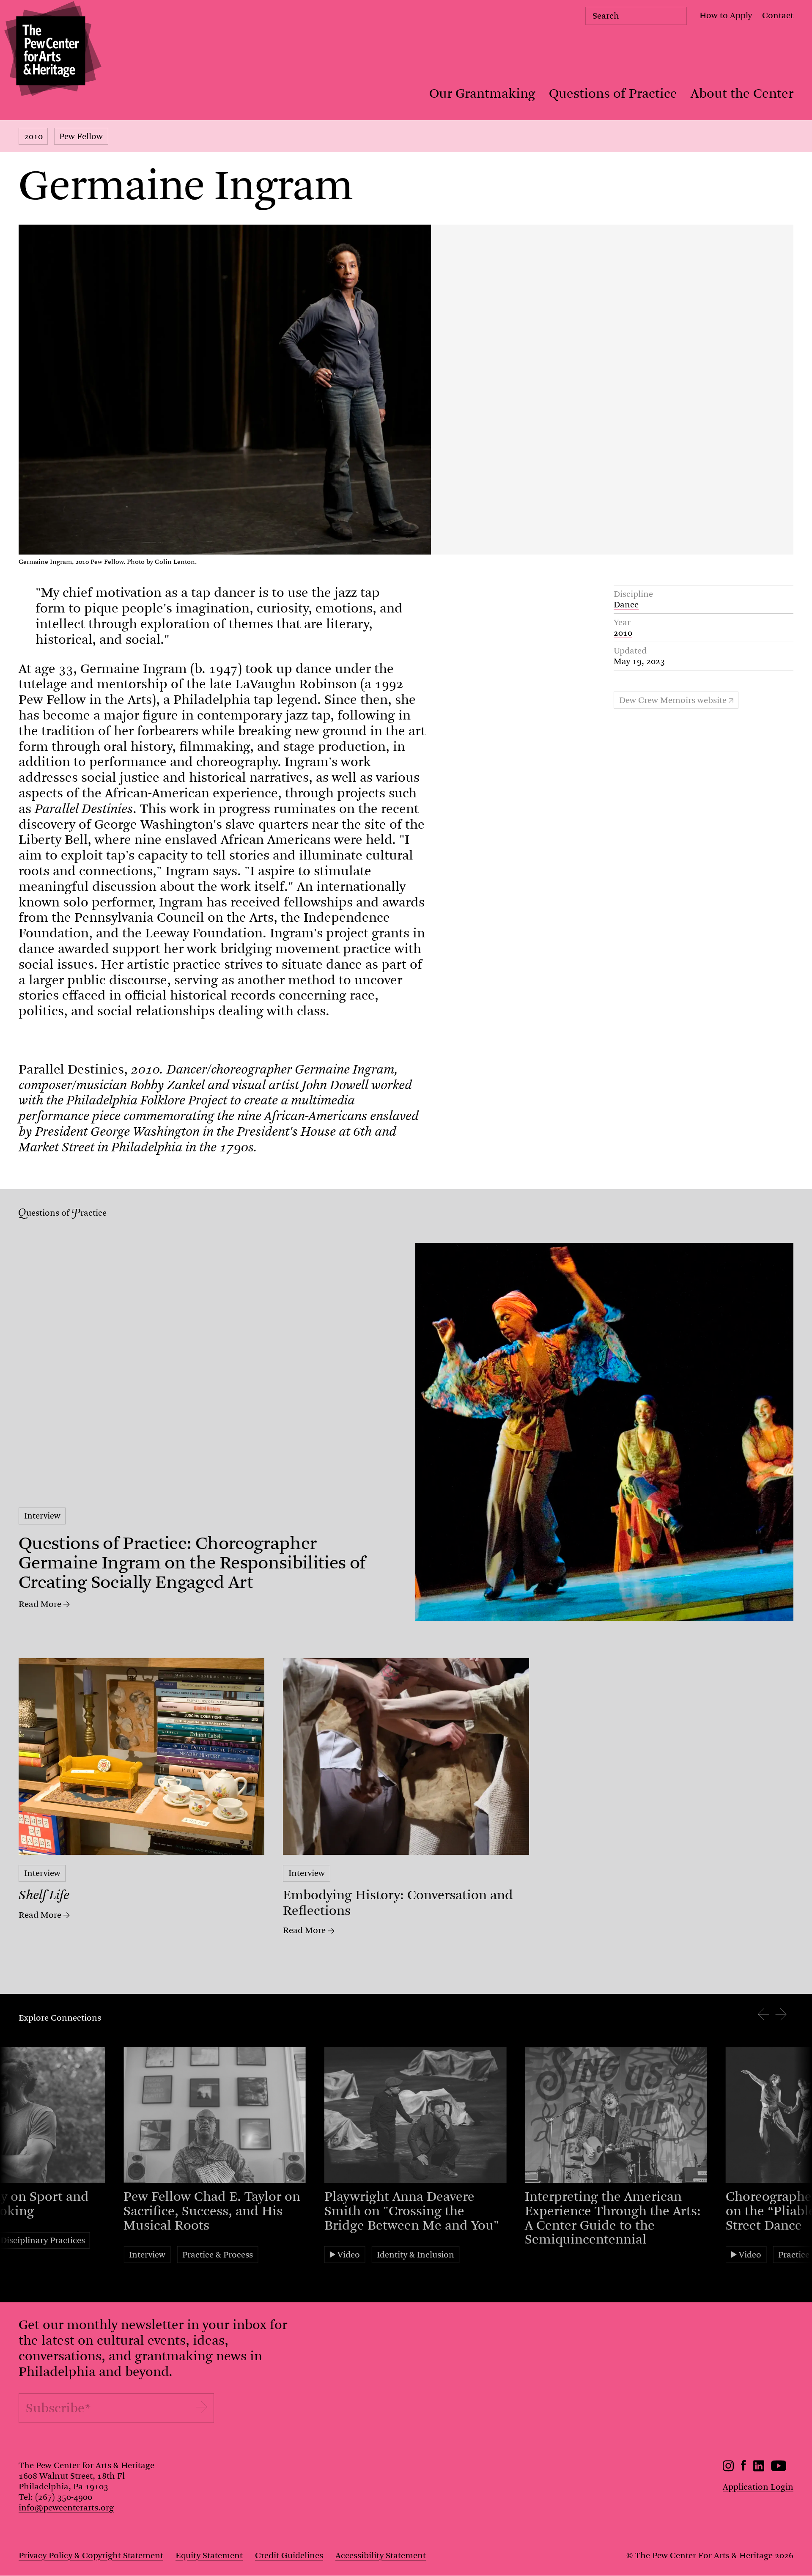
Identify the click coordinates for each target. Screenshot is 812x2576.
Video (349, 2255)
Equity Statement (209, 2555)
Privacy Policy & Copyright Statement (91, 2555)
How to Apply (726, 15)
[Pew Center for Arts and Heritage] (51, 51)
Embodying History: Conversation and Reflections (398, 1903)
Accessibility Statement (381, 2555)
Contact (778, 15)
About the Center (742, 93)
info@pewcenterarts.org (66, 2508)
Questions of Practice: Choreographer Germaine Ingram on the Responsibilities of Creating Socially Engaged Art (192, 1563)
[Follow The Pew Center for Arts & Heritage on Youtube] (779, 2469)
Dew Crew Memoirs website (673, 700)
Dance (626, 605)
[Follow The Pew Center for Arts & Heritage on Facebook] (744, 2468)
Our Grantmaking (482, 93)
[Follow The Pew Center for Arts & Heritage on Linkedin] (759, 2469)
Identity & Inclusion (416, 2255)
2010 (33, 136)
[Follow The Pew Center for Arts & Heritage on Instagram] (728, 2469)
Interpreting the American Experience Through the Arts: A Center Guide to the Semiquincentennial (613, 2218)
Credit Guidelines (289, 2555)
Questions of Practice (613, 93)
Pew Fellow (81, 136)
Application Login (758, 2487)
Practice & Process (218, 2255)
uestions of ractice (66, 1213)
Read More (40, 1604)
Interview (42, 1516)
